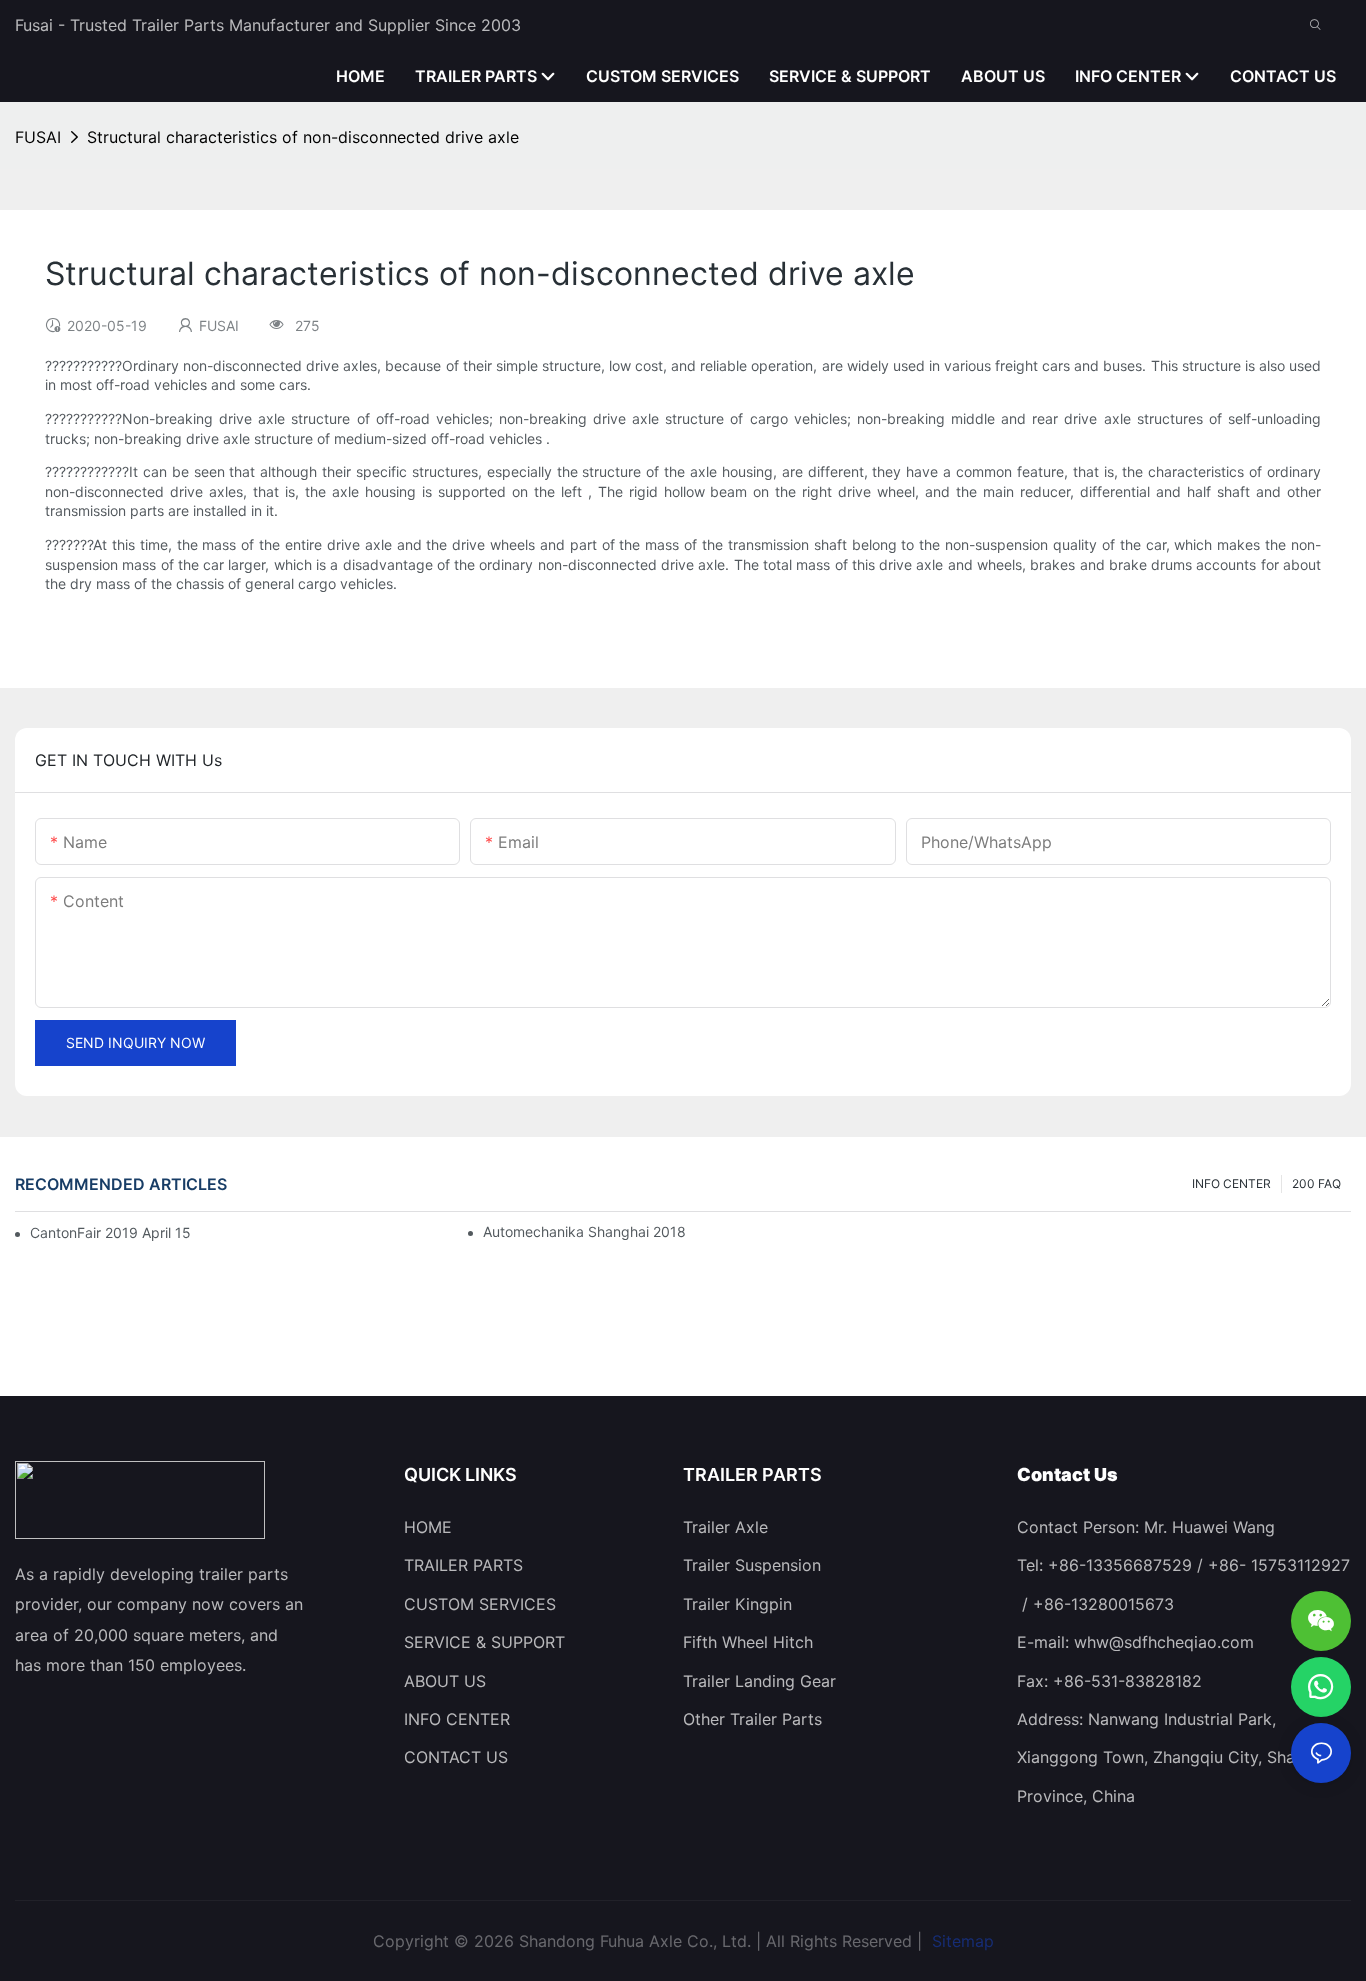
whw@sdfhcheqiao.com (1164, 1642)
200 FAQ (1316, 1183)
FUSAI (38, 137)
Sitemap (960, 1941)
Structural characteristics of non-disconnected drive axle (303, 137)
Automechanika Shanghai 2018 (584, 1231)
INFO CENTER (1231, 1183)
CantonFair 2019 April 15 (110, 1232)
